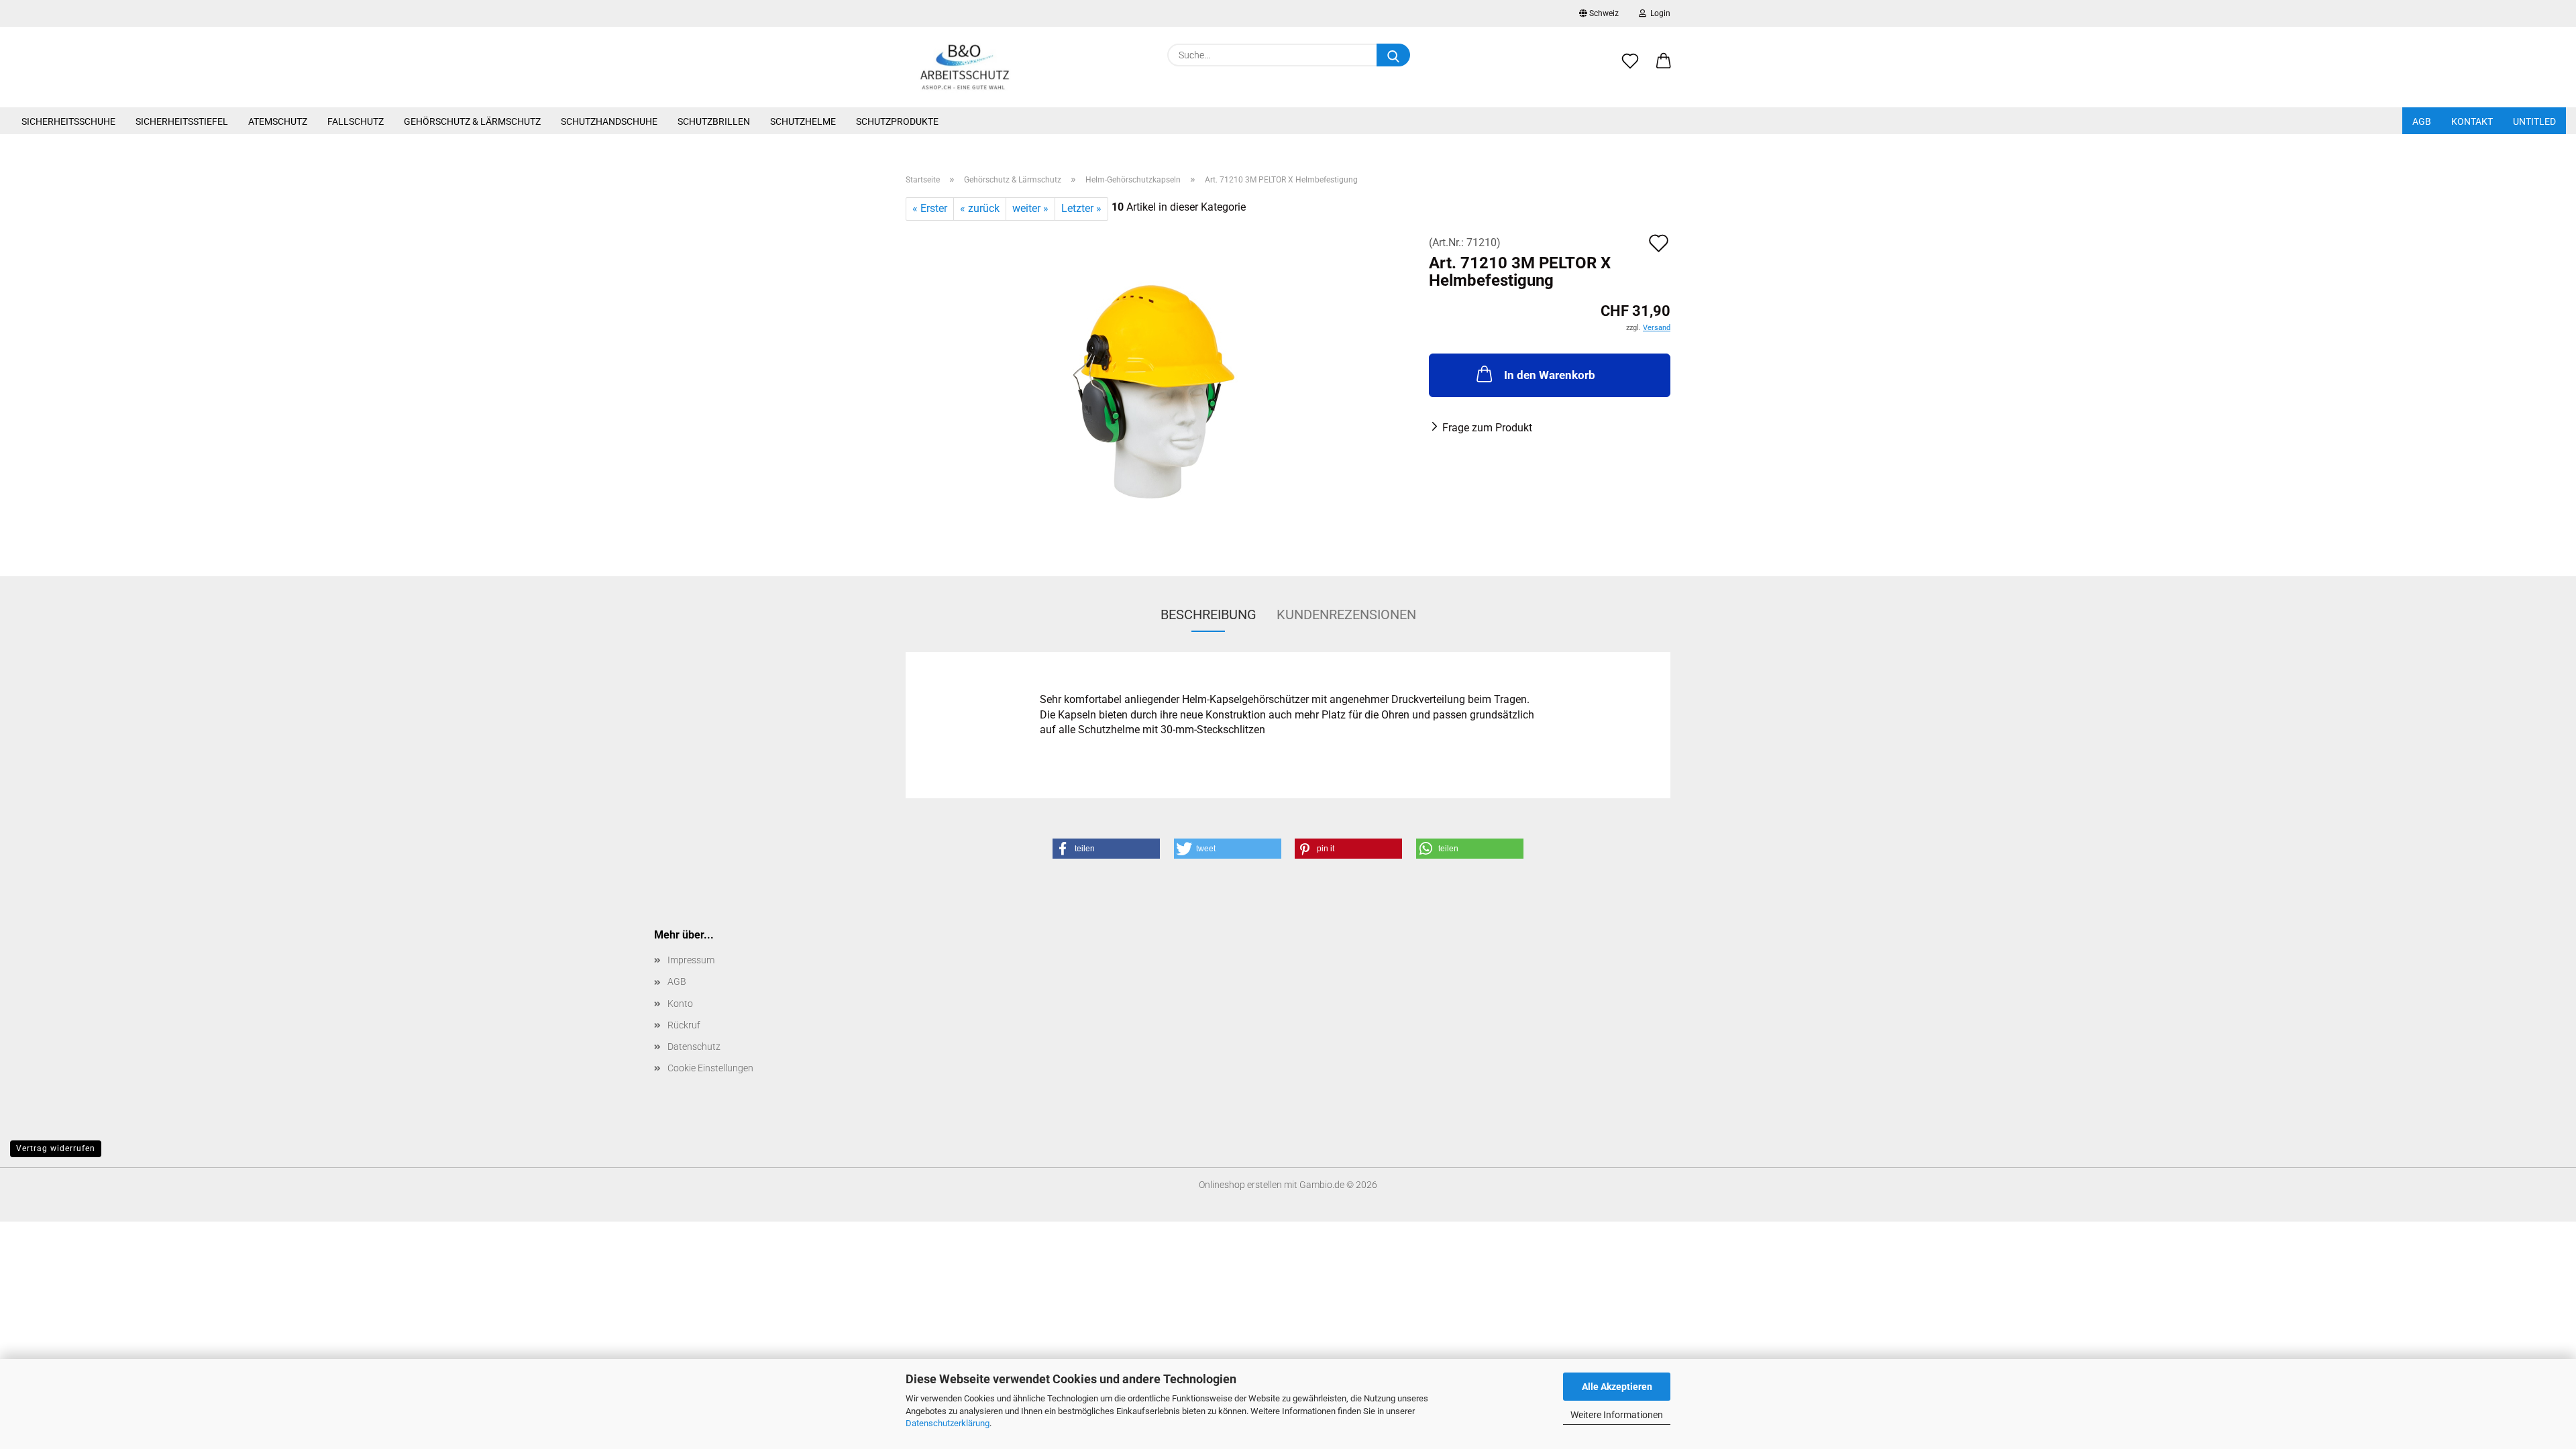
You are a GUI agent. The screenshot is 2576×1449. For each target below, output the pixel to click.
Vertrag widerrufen (56, 1148)
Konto (680, 1004)
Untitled (2534, 121)
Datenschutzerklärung (948, 1423)
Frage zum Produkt (1487, 428)
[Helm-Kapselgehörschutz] (1158, 387)
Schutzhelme (803, 121)
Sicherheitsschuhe (68, 121)
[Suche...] (1393, 55)
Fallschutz (356, 121)
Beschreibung (1209, 614)
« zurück (980, 208)
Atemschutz (278, 121)
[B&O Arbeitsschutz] (965, 67)
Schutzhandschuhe (609, 121)
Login (1658, 13)
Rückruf (684, 1025)
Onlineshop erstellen (1240, 1185)
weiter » (1030, 208)
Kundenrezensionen (1346, 614)
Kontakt (2472, 121)
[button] (1664, 68)
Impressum (691, 960)
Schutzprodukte (897, 121)
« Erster (930, 208)
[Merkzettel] (1630, 68)
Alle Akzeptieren (1617, 1387)
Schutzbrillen (714, 121)
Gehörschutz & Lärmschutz (472, 121)
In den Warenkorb (1550, 375)
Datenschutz (694, 1046)
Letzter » (1081, 208)
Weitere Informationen (1617, 1415)
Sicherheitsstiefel (182, 121)
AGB (2422, 121)
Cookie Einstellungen (710, 1068)
